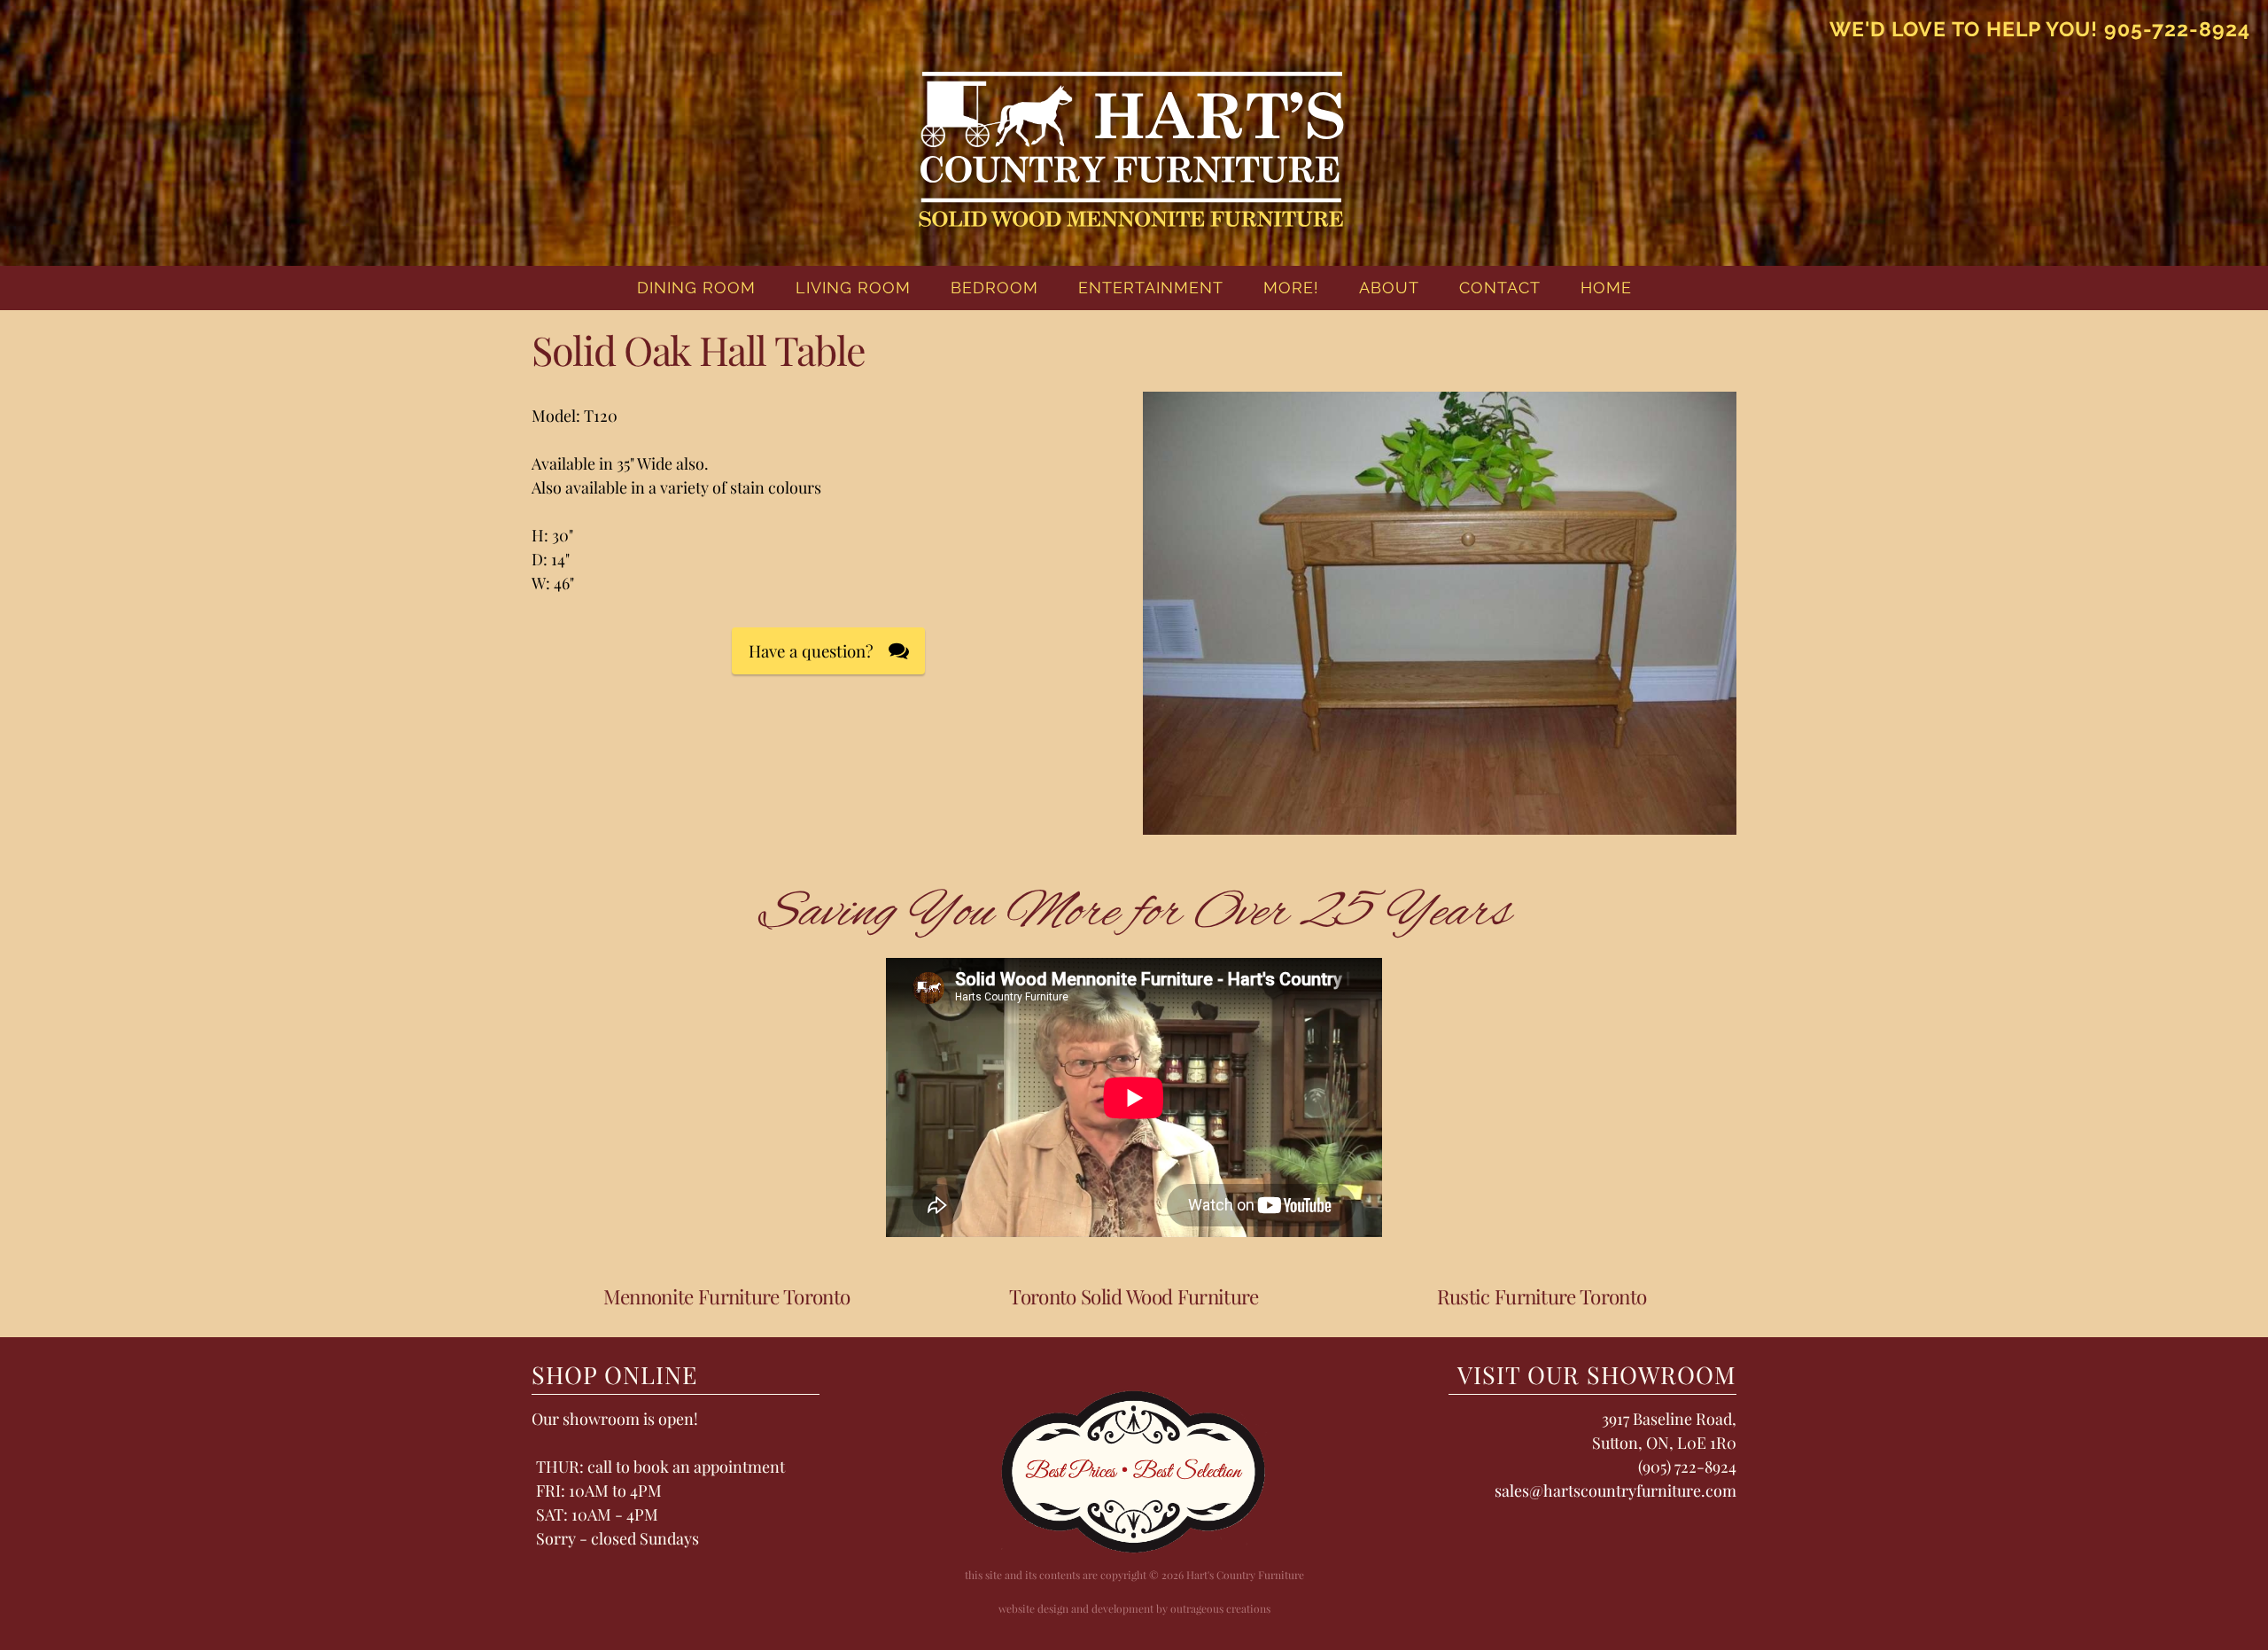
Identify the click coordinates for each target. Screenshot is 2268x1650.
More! (1291, 288)
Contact (1500, 288)
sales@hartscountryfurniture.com (1616, 1490)
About (1389, 288)
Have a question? (811, 651)
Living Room (853, 288)
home (1606, 288)
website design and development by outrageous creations (1134, 1608)
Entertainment (1151, 288)
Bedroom (994, 288)
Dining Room (696, 288)
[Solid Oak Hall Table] (1440, 825)
